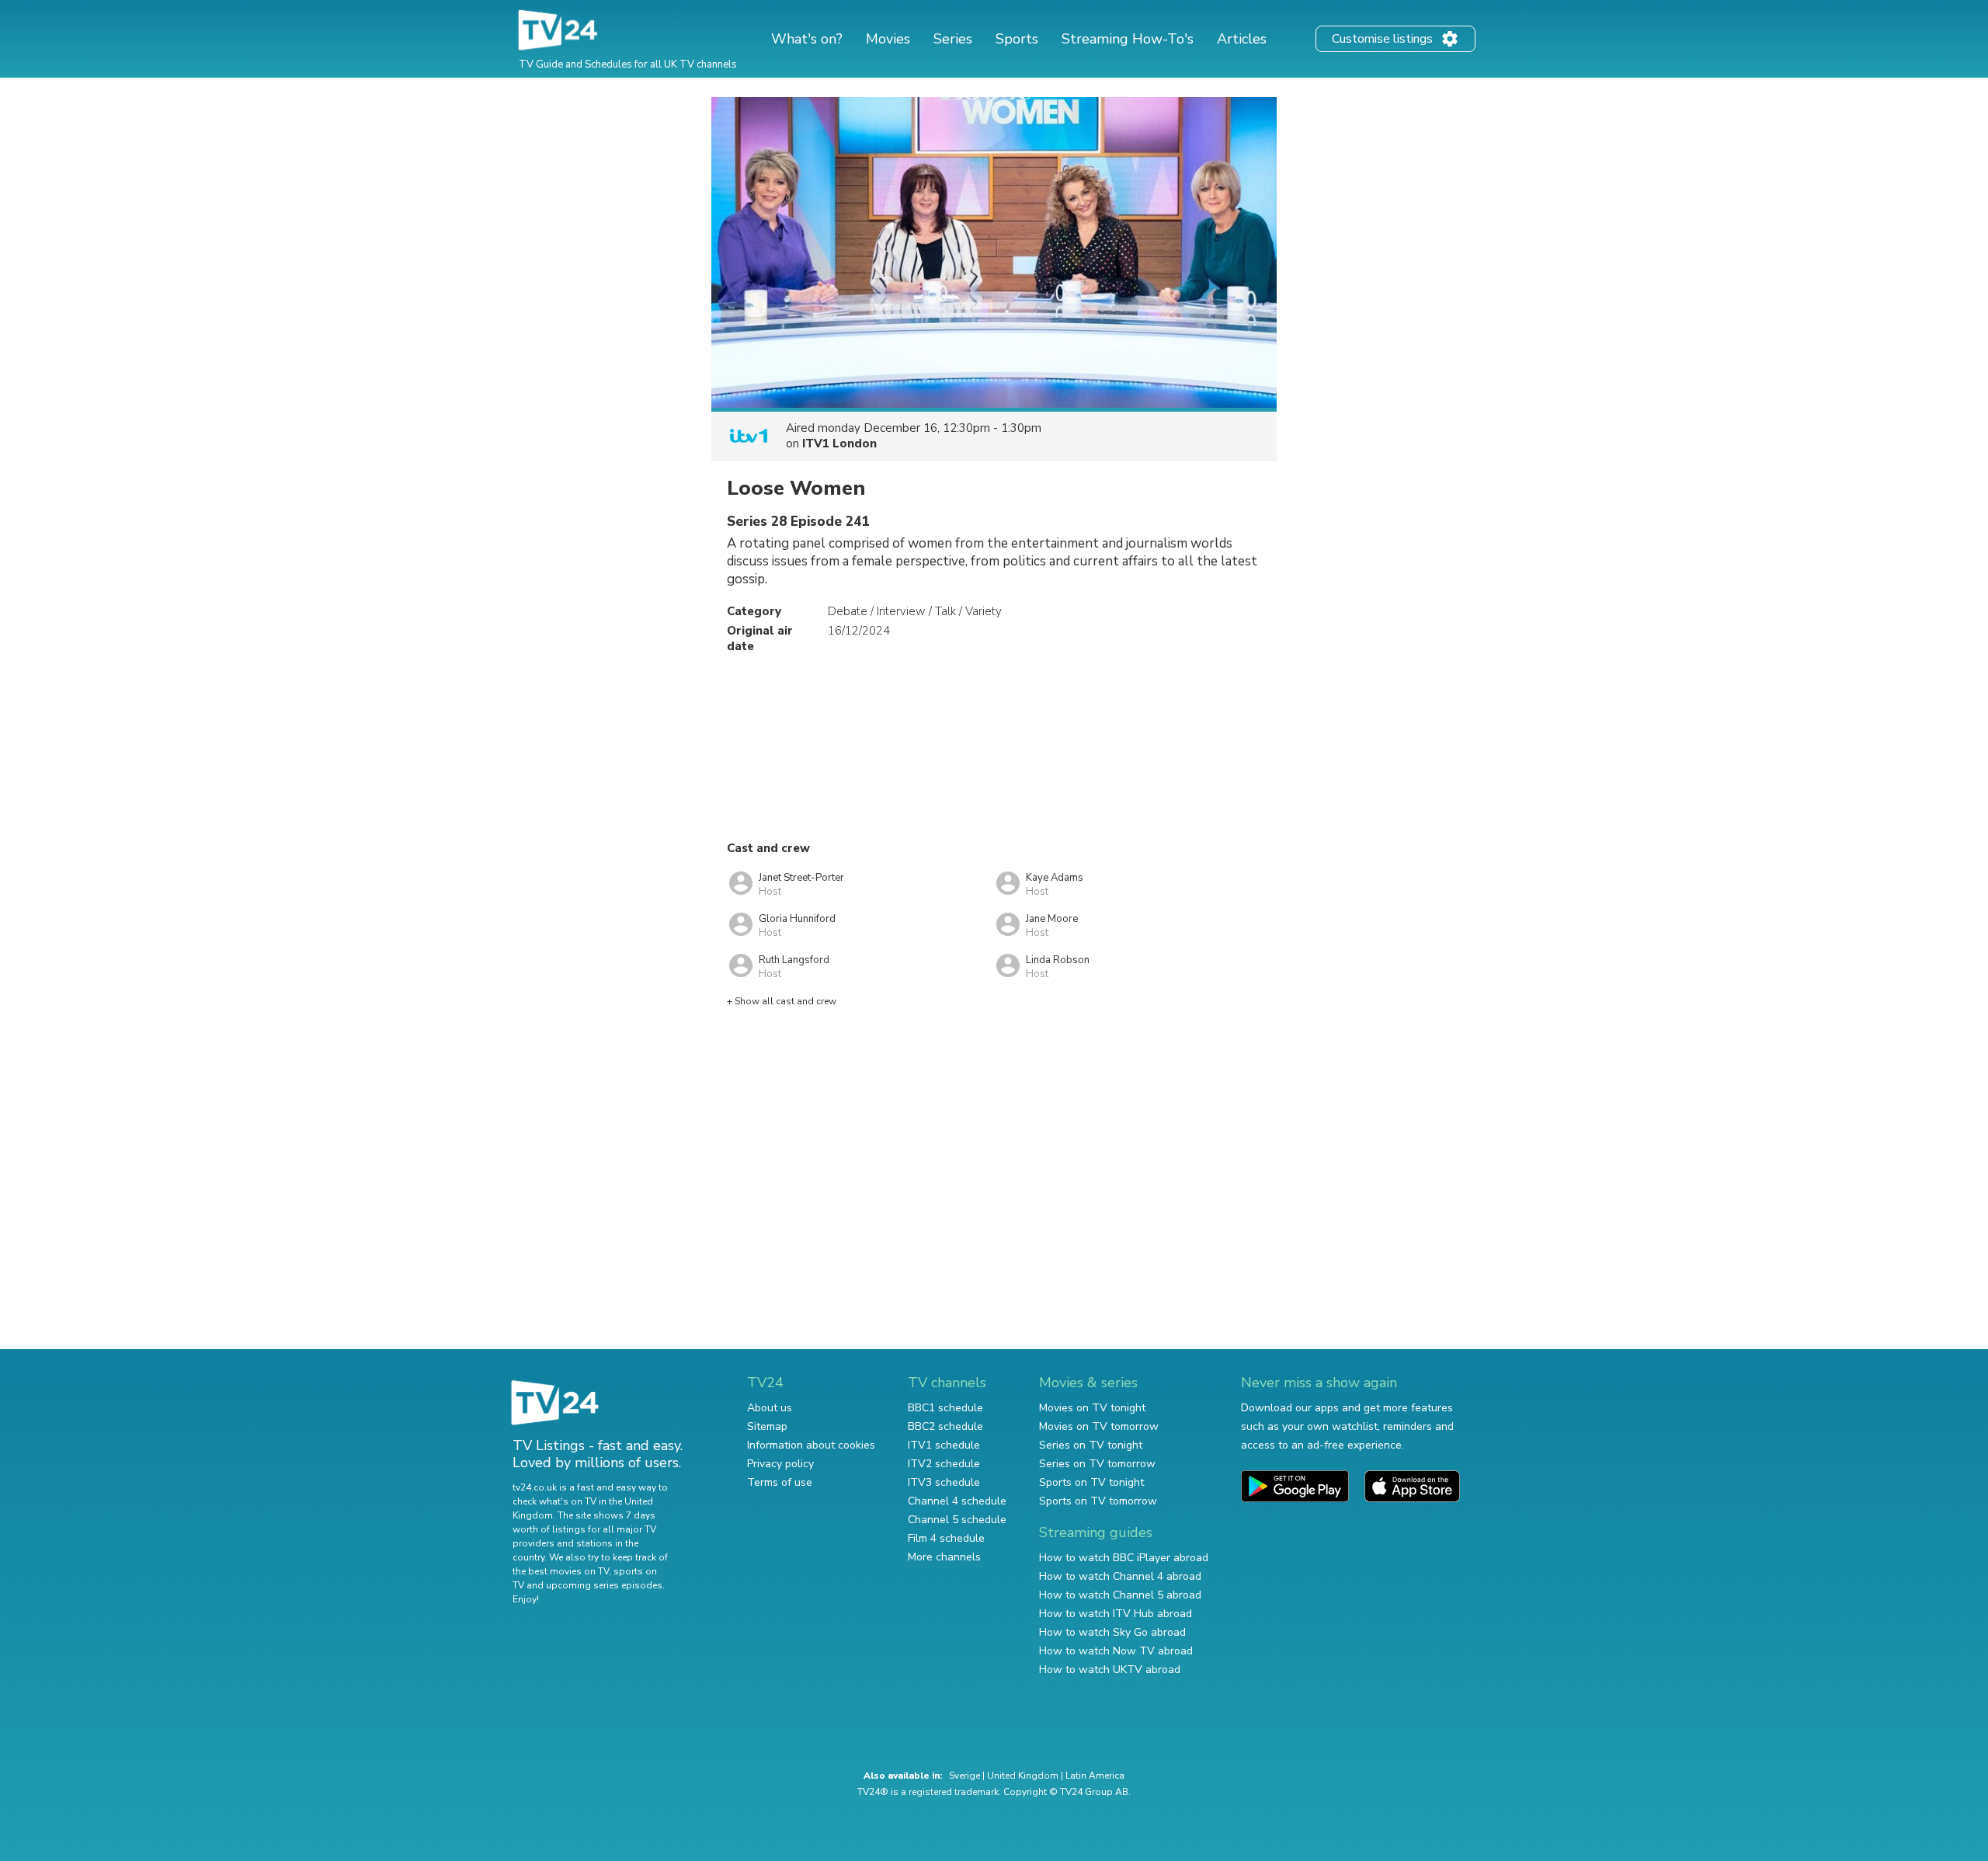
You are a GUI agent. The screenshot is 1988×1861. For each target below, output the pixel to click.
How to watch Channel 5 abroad (1120, 1595)
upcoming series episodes (604, 1585)
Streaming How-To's (1128, 39)
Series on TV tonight (1091, 1445)
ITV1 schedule (944, 1445)
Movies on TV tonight (1092, 1408)
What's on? (807, 39)
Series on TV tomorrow (1097, 1464)
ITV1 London (839, 444)
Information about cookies (811, 1445)
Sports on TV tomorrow (1098, 1501)
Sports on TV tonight (1091, 1482)
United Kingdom (1023, 1776)
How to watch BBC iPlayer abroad (1124, 1558)
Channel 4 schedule (957, 1501)
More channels (944, 1557)
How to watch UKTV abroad (1110, 1670)
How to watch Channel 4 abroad (1120, 1576)
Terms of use (780, 1482)
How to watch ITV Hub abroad (1116, 1614)
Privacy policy (780, 1464)
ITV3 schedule (944, 1482)
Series (953, 39)
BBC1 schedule (945, 1408)
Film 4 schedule (946, 1538)
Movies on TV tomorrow (1099, 1426)
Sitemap (767, 1426)
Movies (888, 39)
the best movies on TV (561, 1571)
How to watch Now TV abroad (1116, 1651)
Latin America (1095, 1776)
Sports (1017, 39)
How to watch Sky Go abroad (1112, 1632)
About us (770, 1408)
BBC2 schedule (945, 1426)
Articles (1242, 39)
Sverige (964, 1776)
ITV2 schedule (944, 1464)
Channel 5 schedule (957, 1520)
